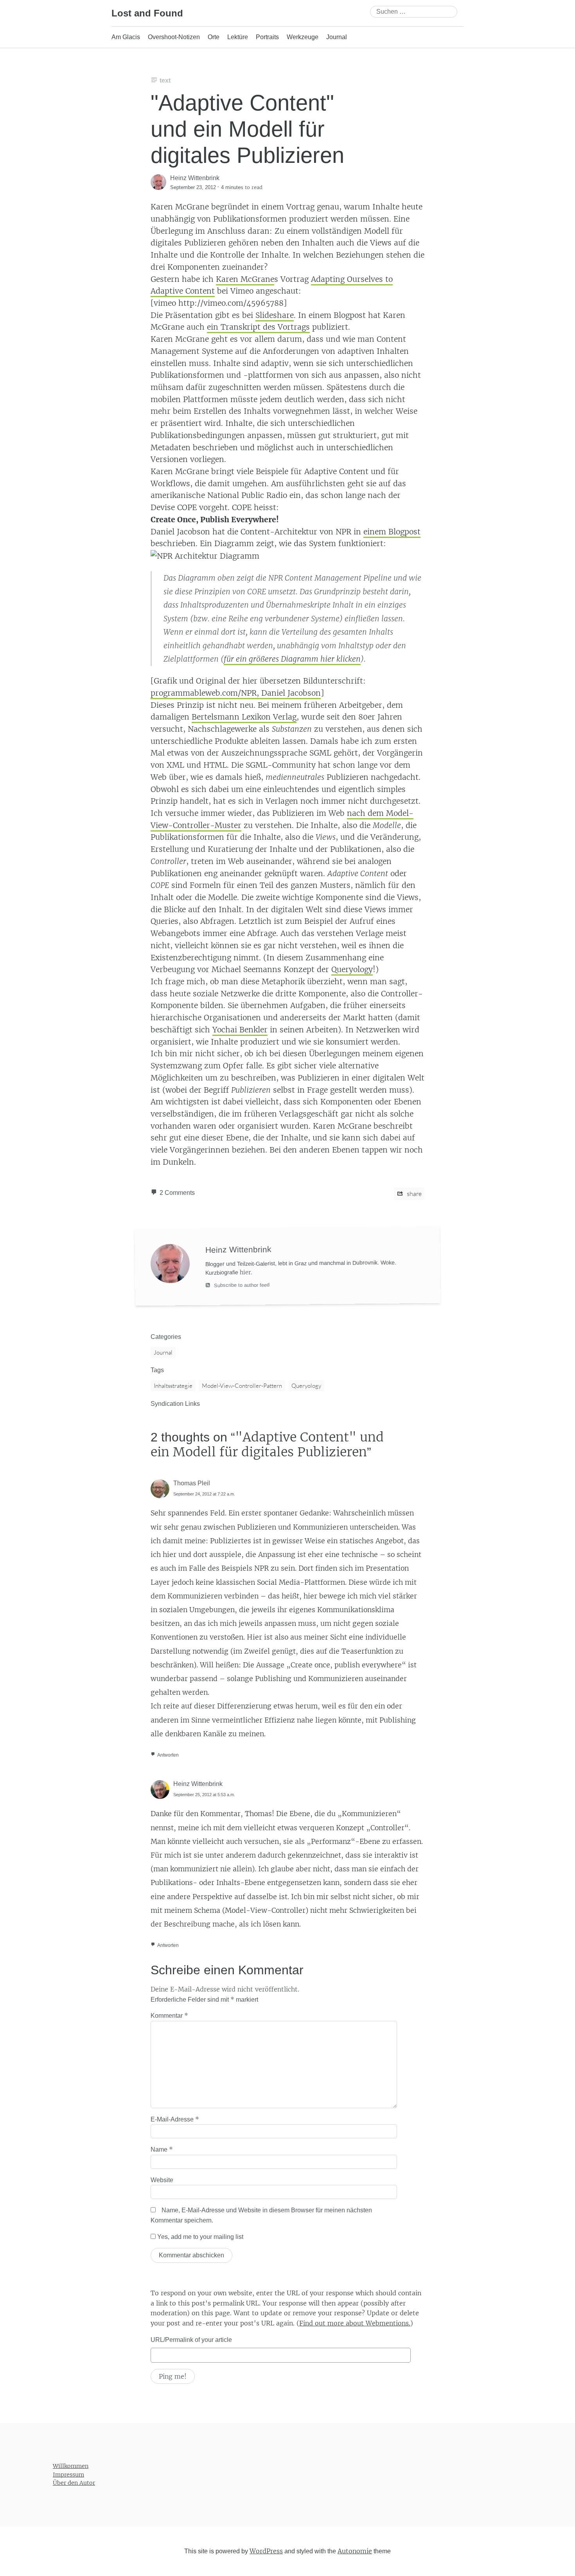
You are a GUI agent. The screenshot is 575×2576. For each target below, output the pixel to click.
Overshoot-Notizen (174, 37)
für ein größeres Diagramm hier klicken (292, 659)
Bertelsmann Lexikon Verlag (244, 717)
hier (245, 1272)
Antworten (168, 1755)
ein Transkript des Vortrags (258, 327)
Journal (337, 37)
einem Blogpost (392, 532)
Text (165, 80)
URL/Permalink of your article (191, 2340)
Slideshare (275, 315)
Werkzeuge (303, 37)
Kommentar (169, 2015)
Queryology (352, 969)
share (414, 1194)
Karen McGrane (245, 279)
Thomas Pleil (192, 1483)
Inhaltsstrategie (173, 1386)
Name (162, 2149)
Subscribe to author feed (241, 1285)
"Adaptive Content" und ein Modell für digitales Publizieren (247, 129)
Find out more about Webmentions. (355, 2323)
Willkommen (71, 2466)
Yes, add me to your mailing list (199, 2237)
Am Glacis (126, 37)
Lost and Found (147, 13)
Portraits (267, 37)
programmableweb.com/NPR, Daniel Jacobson (236, 693)
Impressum (68, 2475)
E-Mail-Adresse (175, 2119)
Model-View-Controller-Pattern (242, 1386)
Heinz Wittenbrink (198, 1784)
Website (162, 2180)
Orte (214, 37)
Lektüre (238, 37)
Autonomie (355, 2551)
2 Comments (177, 1193)
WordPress (266, 2551)
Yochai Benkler (240, 1030)
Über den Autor (74, 2483)
